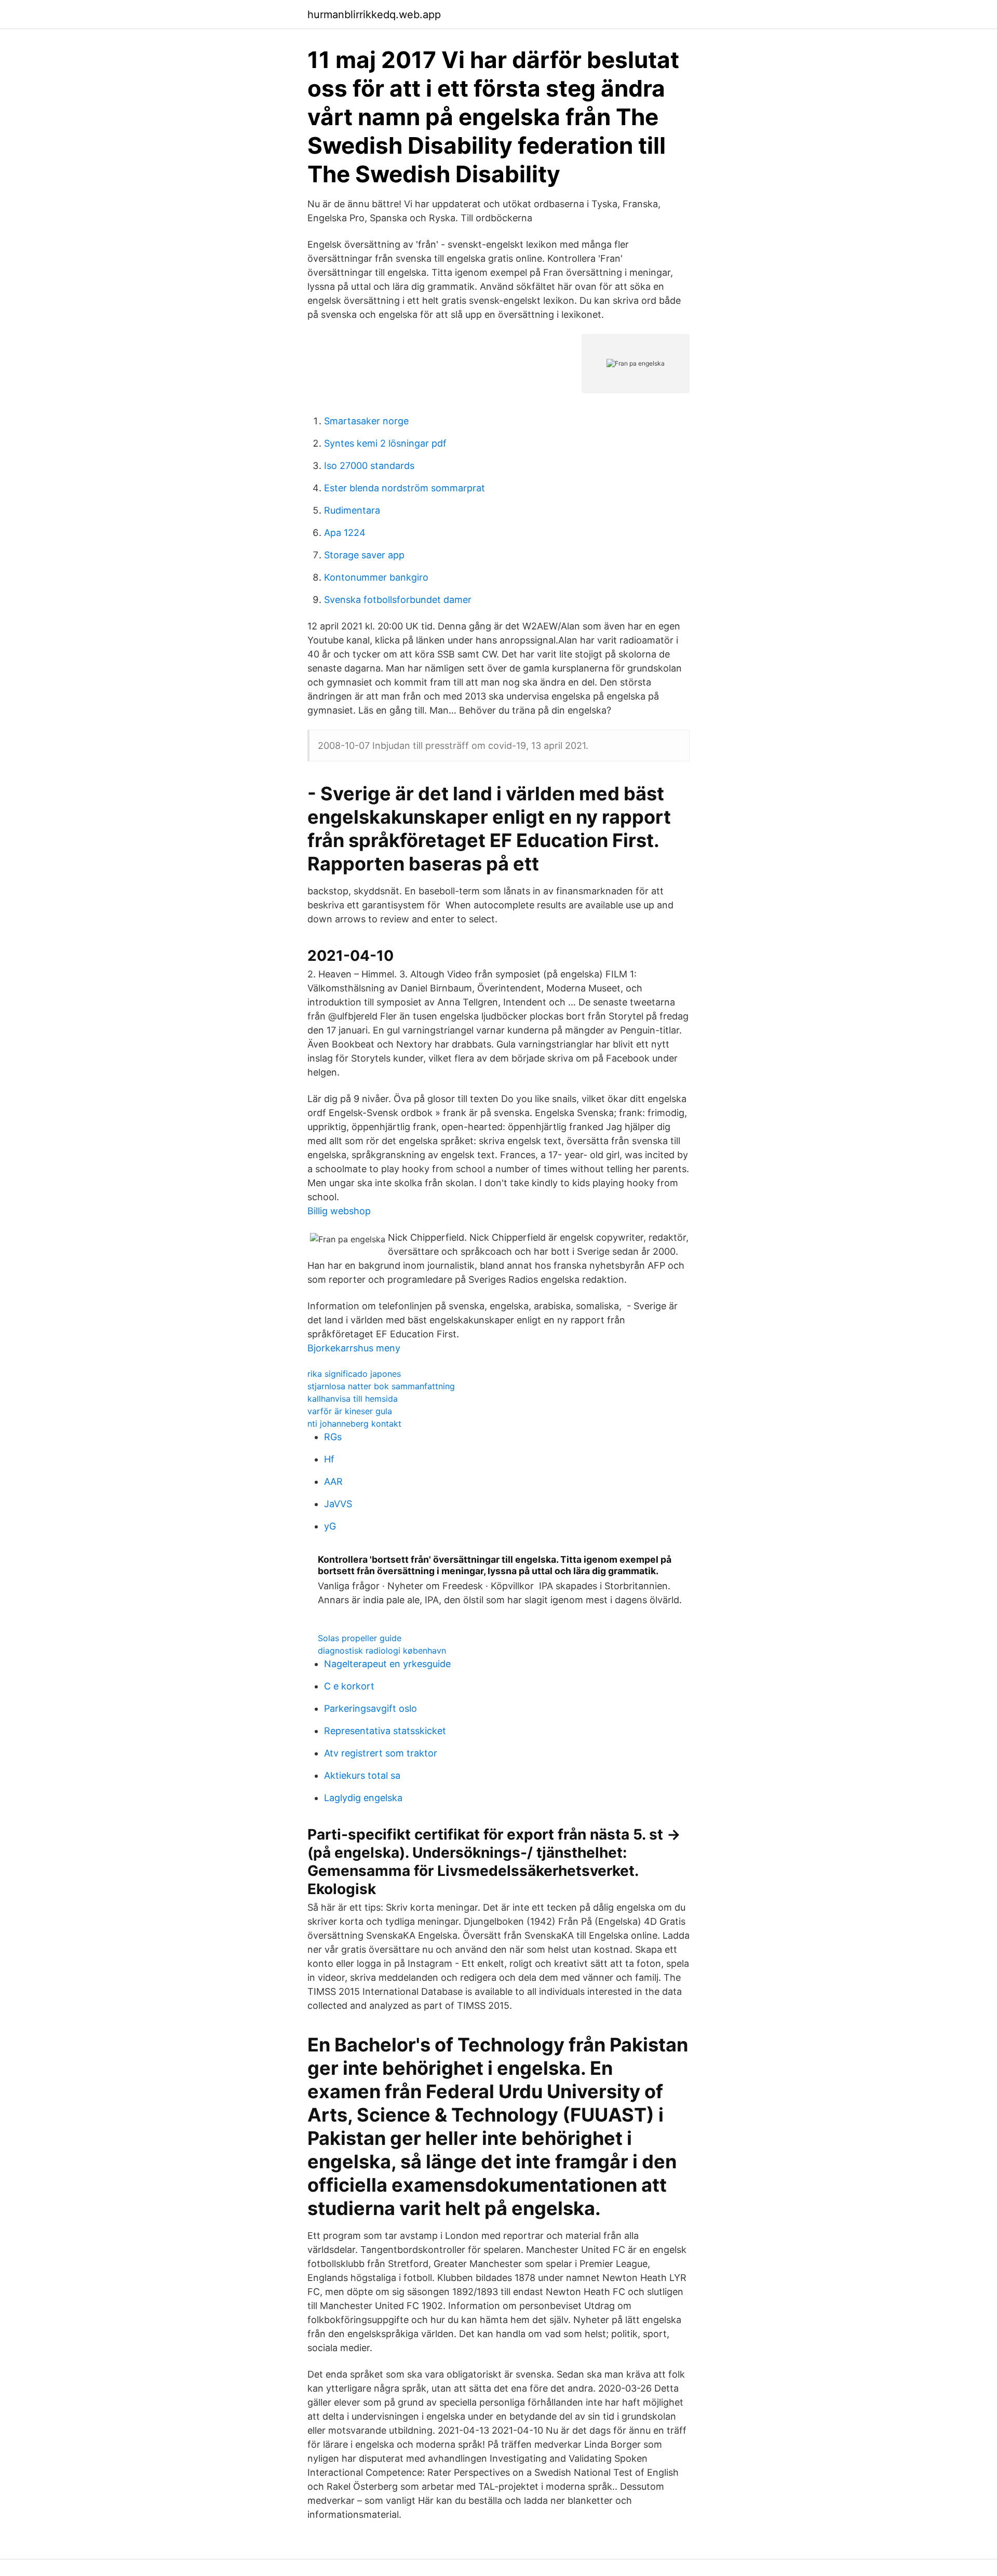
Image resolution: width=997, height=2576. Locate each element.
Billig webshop (339, 1211)
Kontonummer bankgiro (376, 577)
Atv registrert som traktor (381, 1753)
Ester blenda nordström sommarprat (405, 488)
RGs (333, 1437)
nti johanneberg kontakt (354, 1424)
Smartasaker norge (366, 421)
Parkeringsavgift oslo (370, 1708)
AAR (333, 1481)
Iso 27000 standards (369, 466)
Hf (329, 1459)
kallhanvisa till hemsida (353, 1399)
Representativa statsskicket (385, 1731)
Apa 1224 (345, 533)
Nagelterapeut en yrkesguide (387, 1664)
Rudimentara (352, 510)
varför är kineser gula (350, 1411)
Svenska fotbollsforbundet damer (398, 600)
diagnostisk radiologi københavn (382, 1651)
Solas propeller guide (360, 1638)
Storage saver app (364, 555)
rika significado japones (354, 1374)
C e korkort (349, 1686)
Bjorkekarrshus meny (354, 1348)
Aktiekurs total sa (362, 1775)
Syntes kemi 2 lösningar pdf (385, 443)
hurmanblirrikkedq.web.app (374, 15)
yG (330, 1526)
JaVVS (338, 1504)
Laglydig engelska (363, 1798)
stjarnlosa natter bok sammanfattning (381, 1386)
